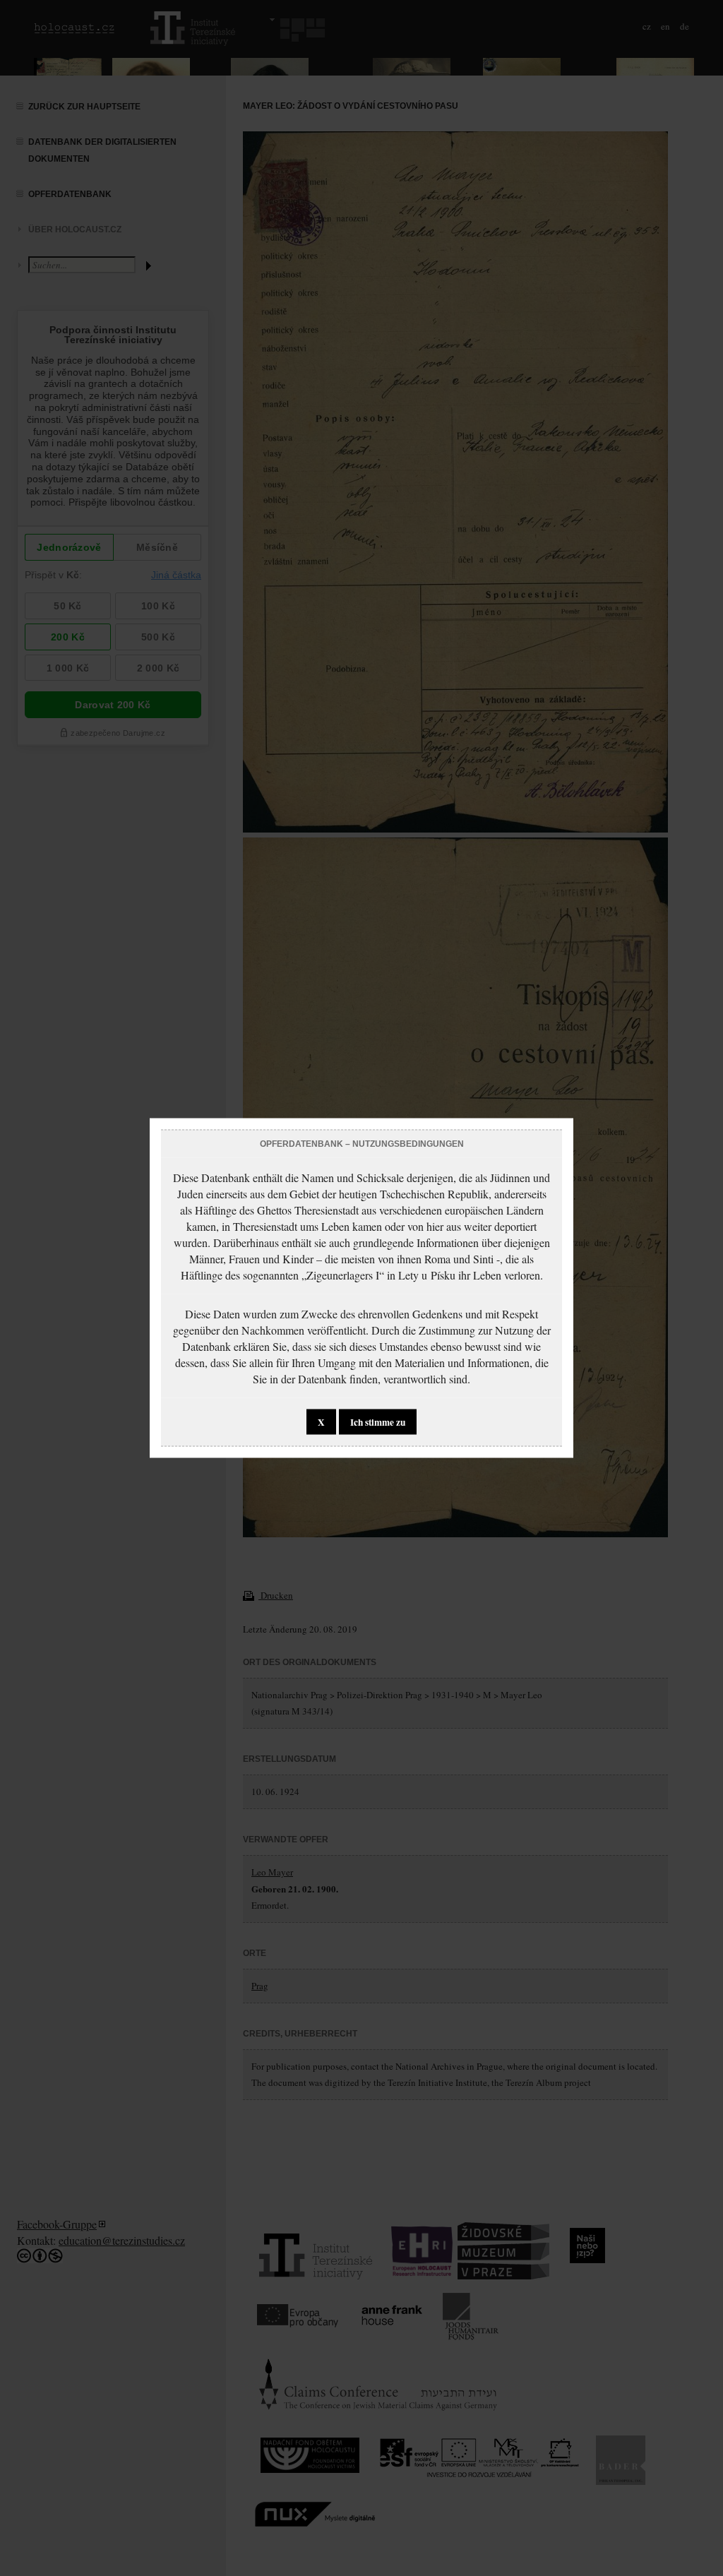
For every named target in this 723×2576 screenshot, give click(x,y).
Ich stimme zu (378, 1422)
